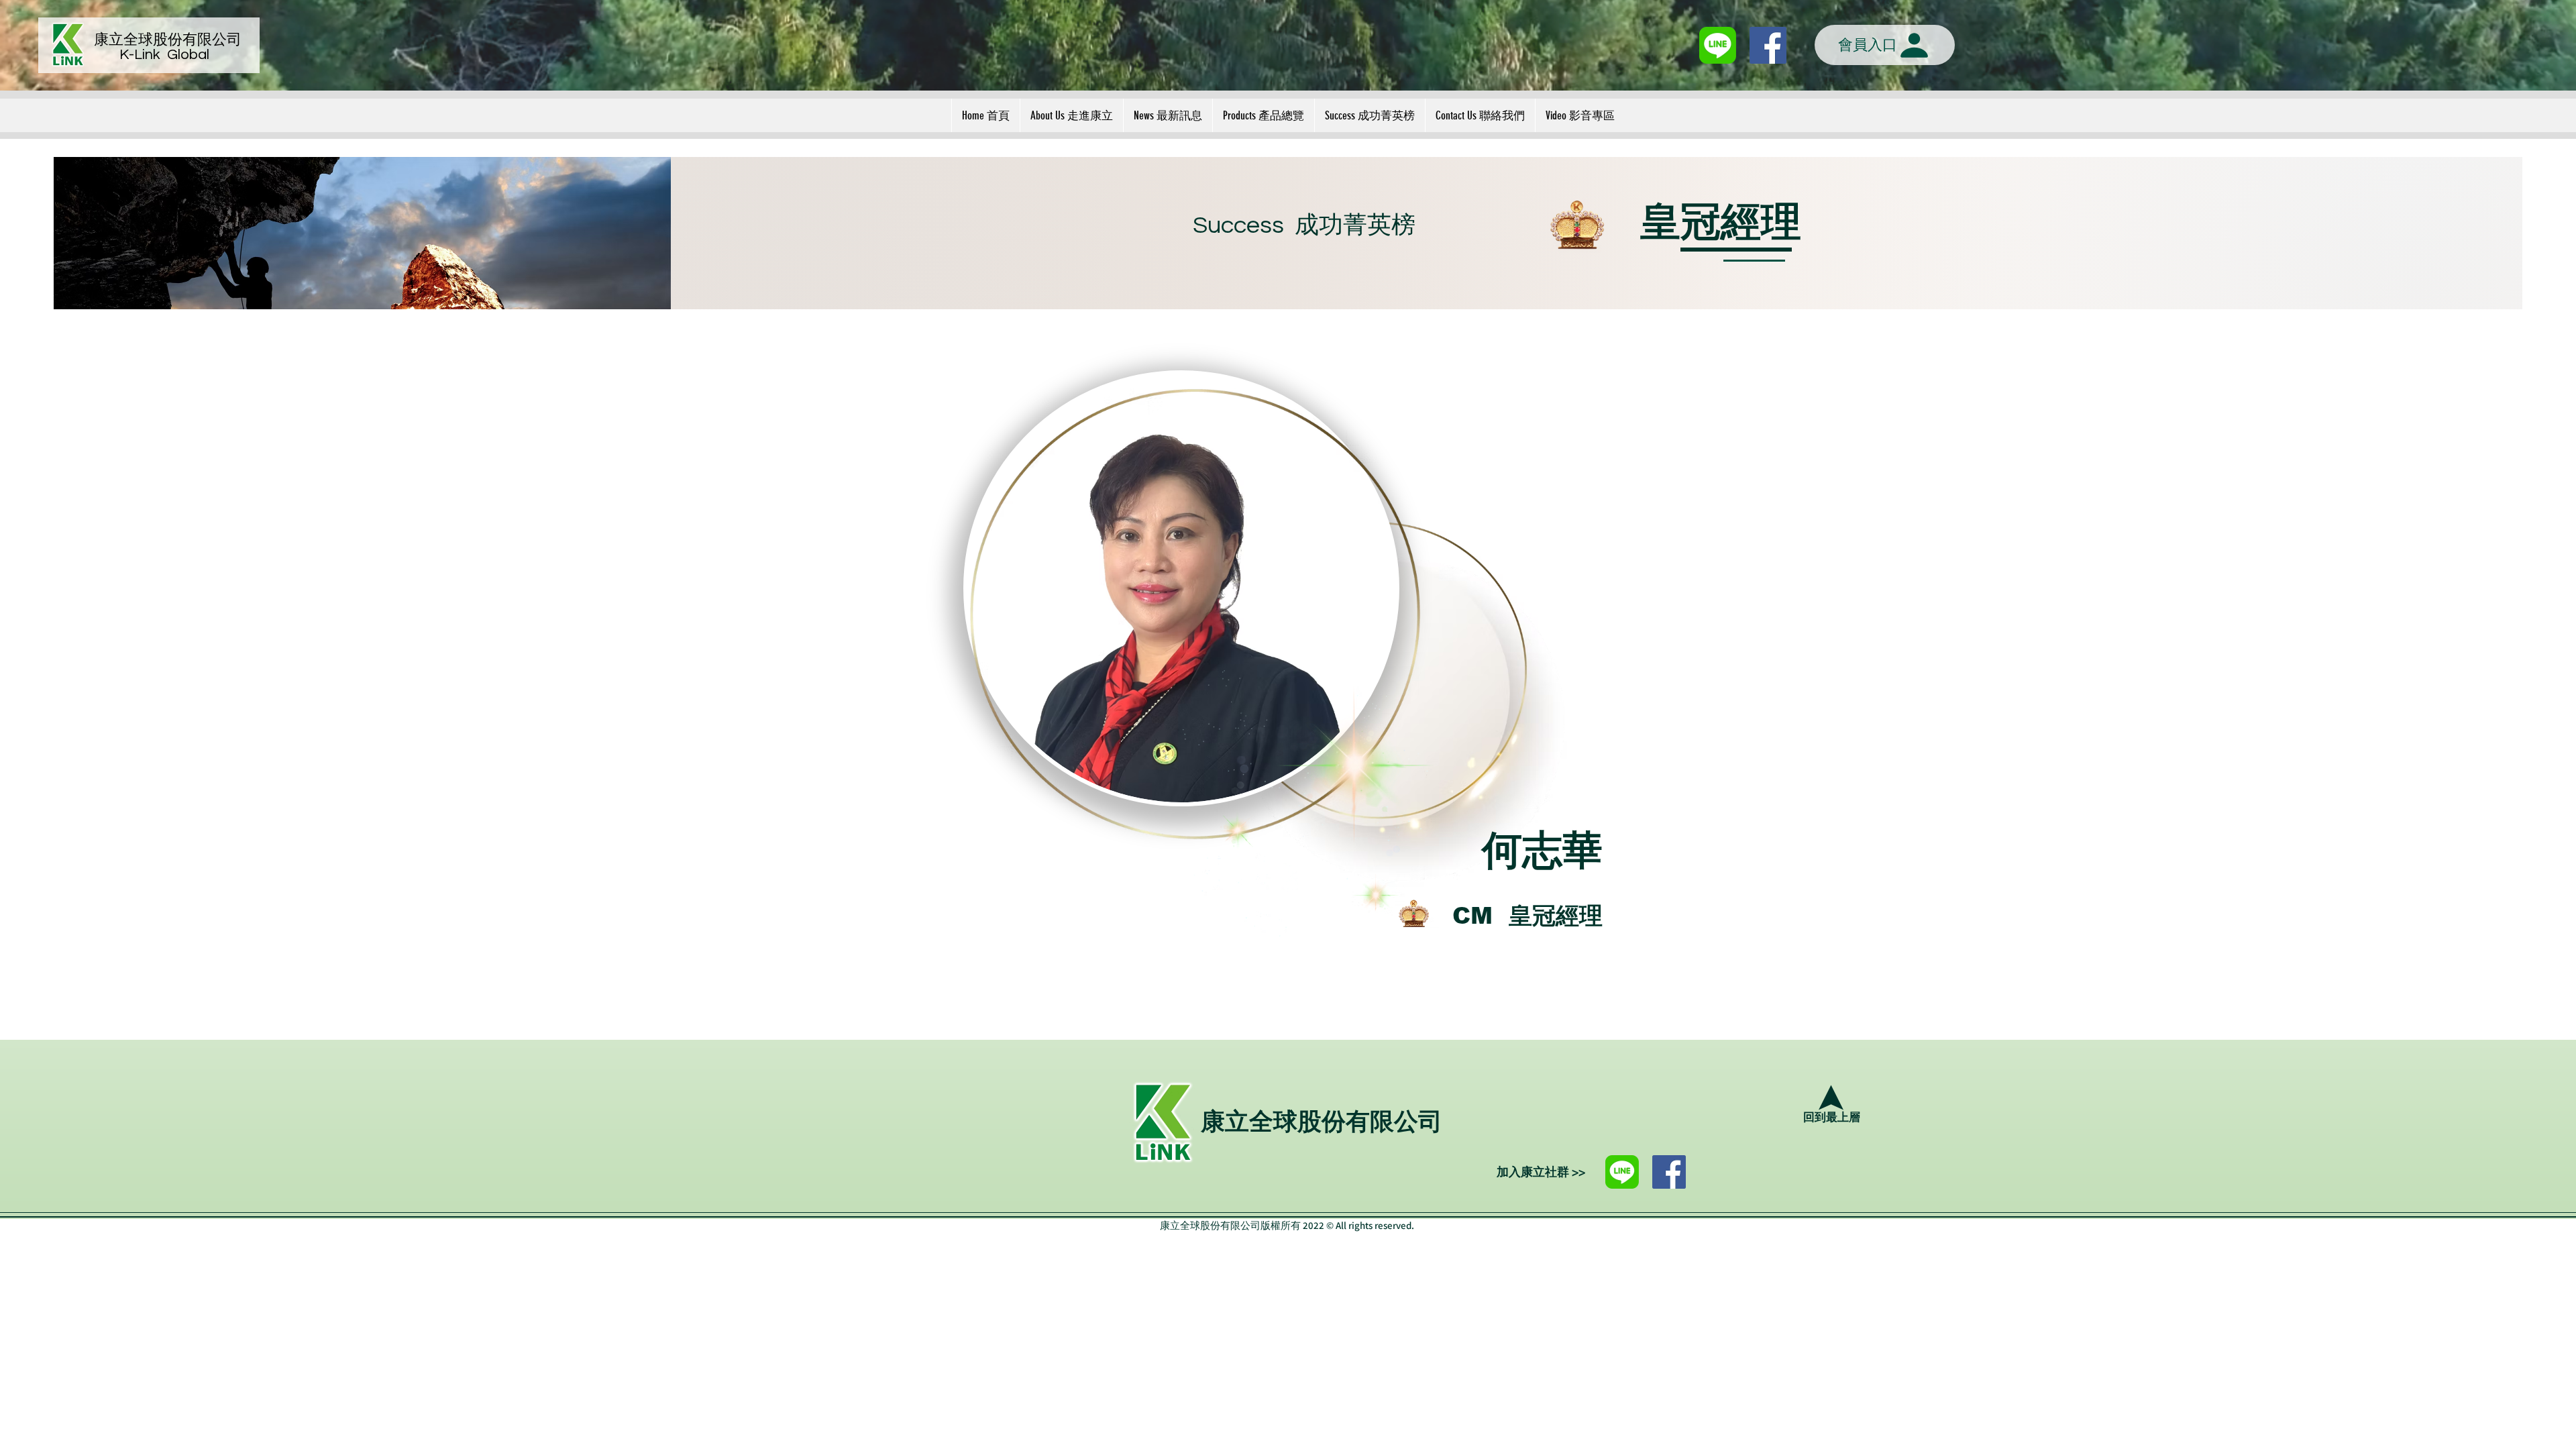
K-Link (143, 55)
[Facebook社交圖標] (1768, 45)
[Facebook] (1669, 1172)
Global (188, 55)
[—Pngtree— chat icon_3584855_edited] (1718, 45)
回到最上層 (1832, 1118)
